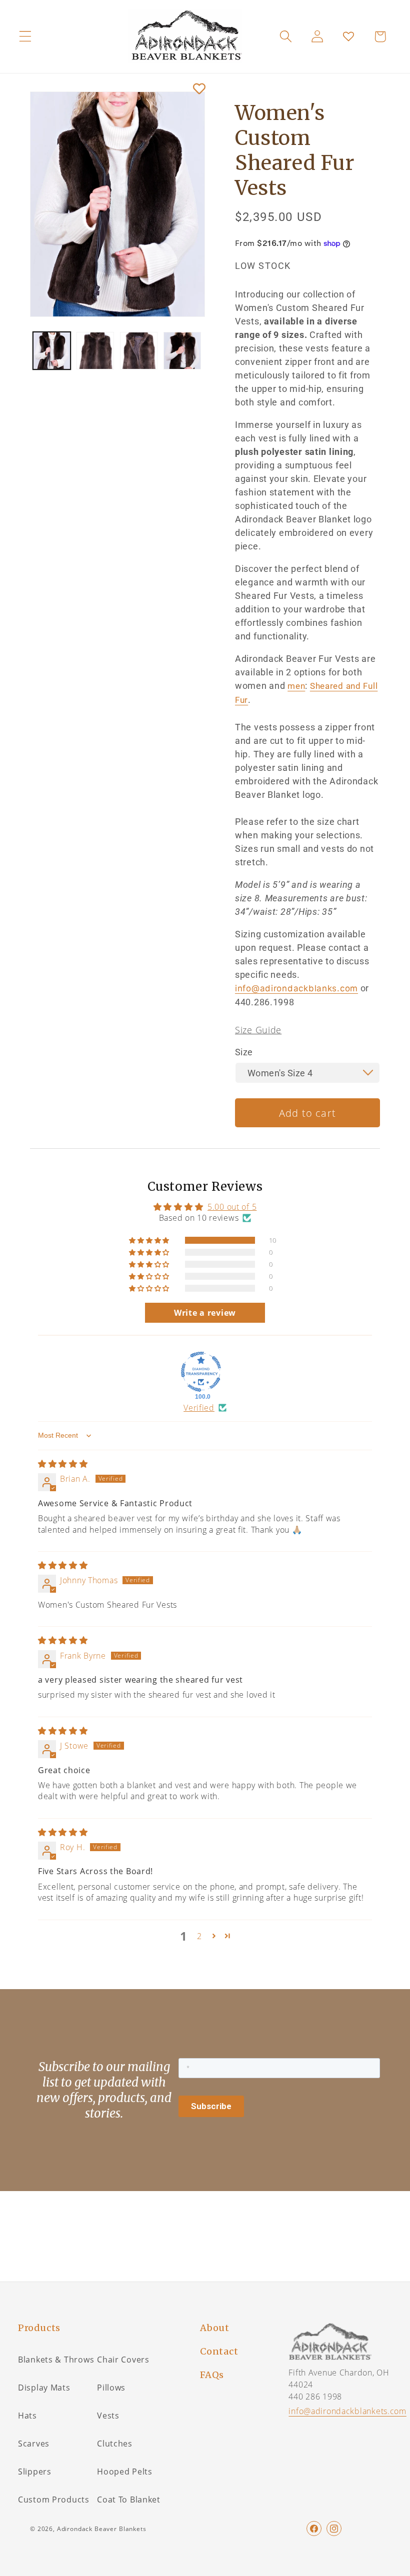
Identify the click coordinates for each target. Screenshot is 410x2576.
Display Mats (44, 2388)
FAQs (212, 2375)
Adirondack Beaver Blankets (102, 2529)
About (215, 2328)
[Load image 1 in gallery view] (52, 351)
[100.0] (201, 1372)
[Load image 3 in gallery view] (139, 351)
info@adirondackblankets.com (347, 2411)
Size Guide (258, 1030)
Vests (108, 2416)
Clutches (115, 2444)
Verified (199, 1408)
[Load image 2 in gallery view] (95, 351)
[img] (63, 1464)
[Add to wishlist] (199, 89)
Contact (219, 2351)
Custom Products (54, 2500)
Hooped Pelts (125, 2472)
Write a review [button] (205, 1313)
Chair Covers (123, 2360)
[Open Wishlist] (349, 36)
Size (244, 1052)
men (296, 686)
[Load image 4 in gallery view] (182, 351)
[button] (25, 36)
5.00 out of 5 (232, 1207)
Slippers (35, 2472)
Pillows (111, 2388)
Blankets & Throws (56, 2360)
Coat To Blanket (129, 2500)
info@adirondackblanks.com (296, 988)
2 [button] (199, 1936)
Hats (27, 2416)
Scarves (34, 2444)
